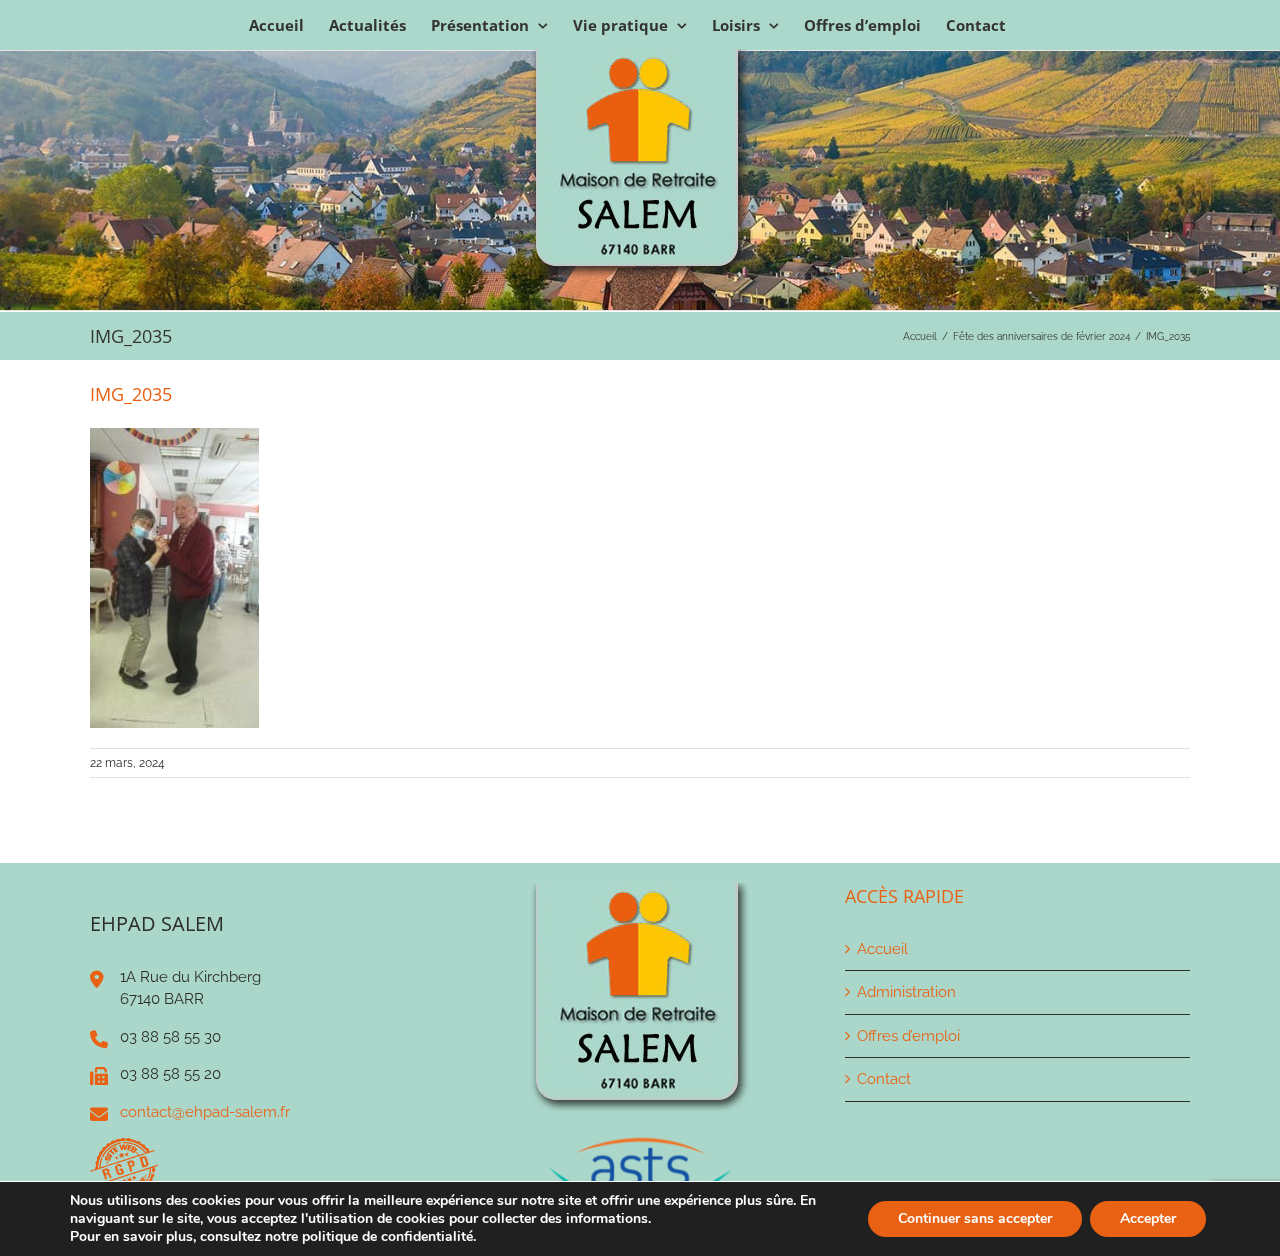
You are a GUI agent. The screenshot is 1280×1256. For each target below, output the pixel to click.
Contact (884, 1079)
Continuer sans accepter (975, 1218)
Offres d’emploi (908, 1036)
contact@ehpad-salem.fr (205, 1112)
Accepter (1148, 1218)
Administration (906, 992)
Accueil (882, 949)
